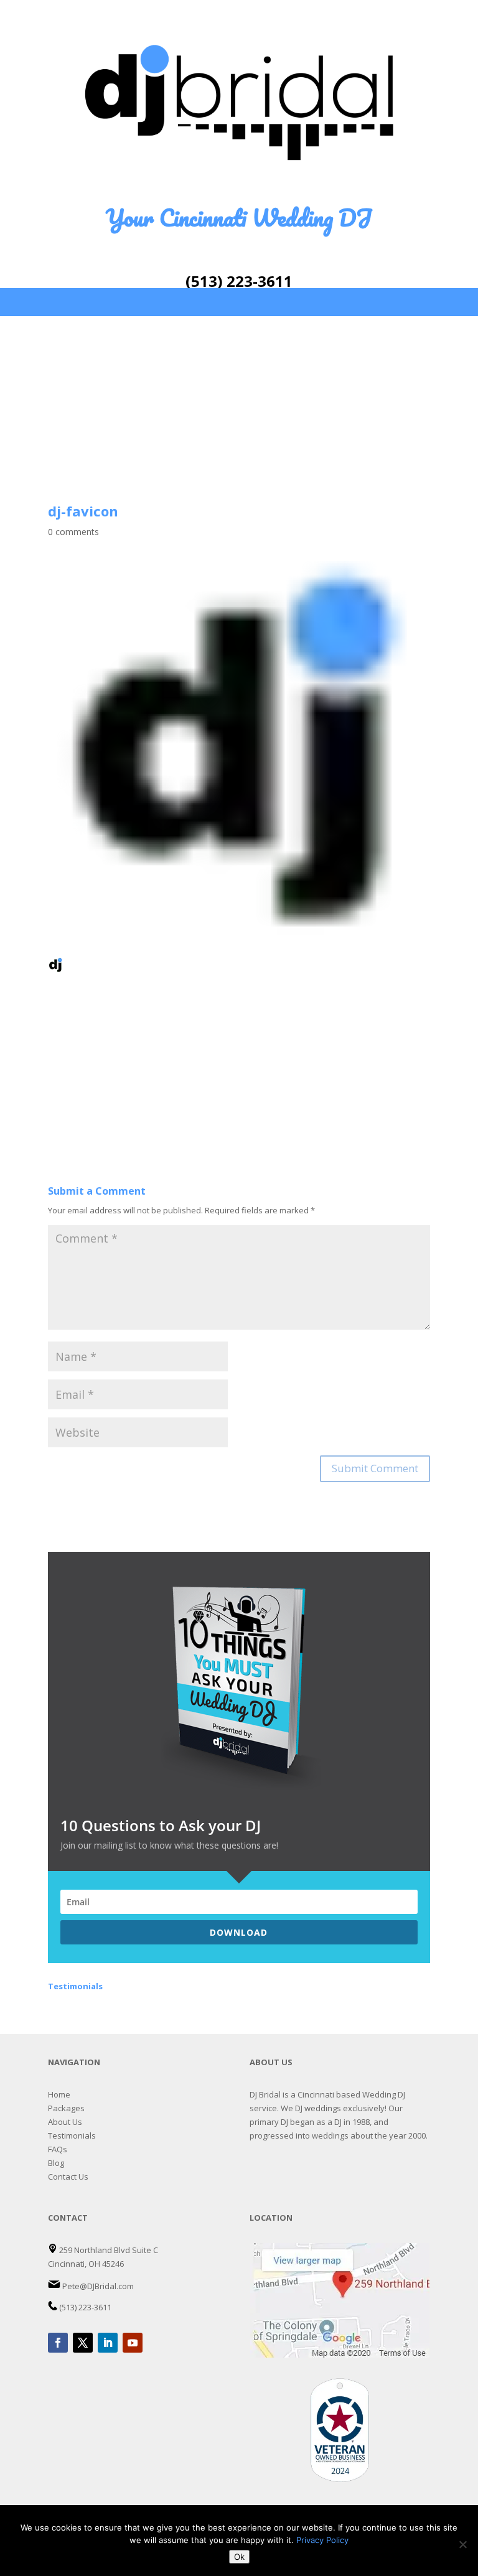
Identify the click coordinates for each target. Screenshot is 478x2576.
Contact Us (68, 2177)
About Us (65, 2122)
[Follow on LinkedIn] (108, 2343)
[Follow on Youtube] (133, 2343)
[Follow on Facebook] (58, 2343)
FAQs (58, 2149)
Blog (56, 2163)
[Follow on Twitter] (83, 2343)
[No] (462, 2544)
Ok (239, 2557)
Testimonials (72, 2135)
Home (59, 2094)
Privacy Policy (322, 2540)
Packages (66, 2108)
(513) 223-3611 (239, 281)
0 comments (73, 532)
